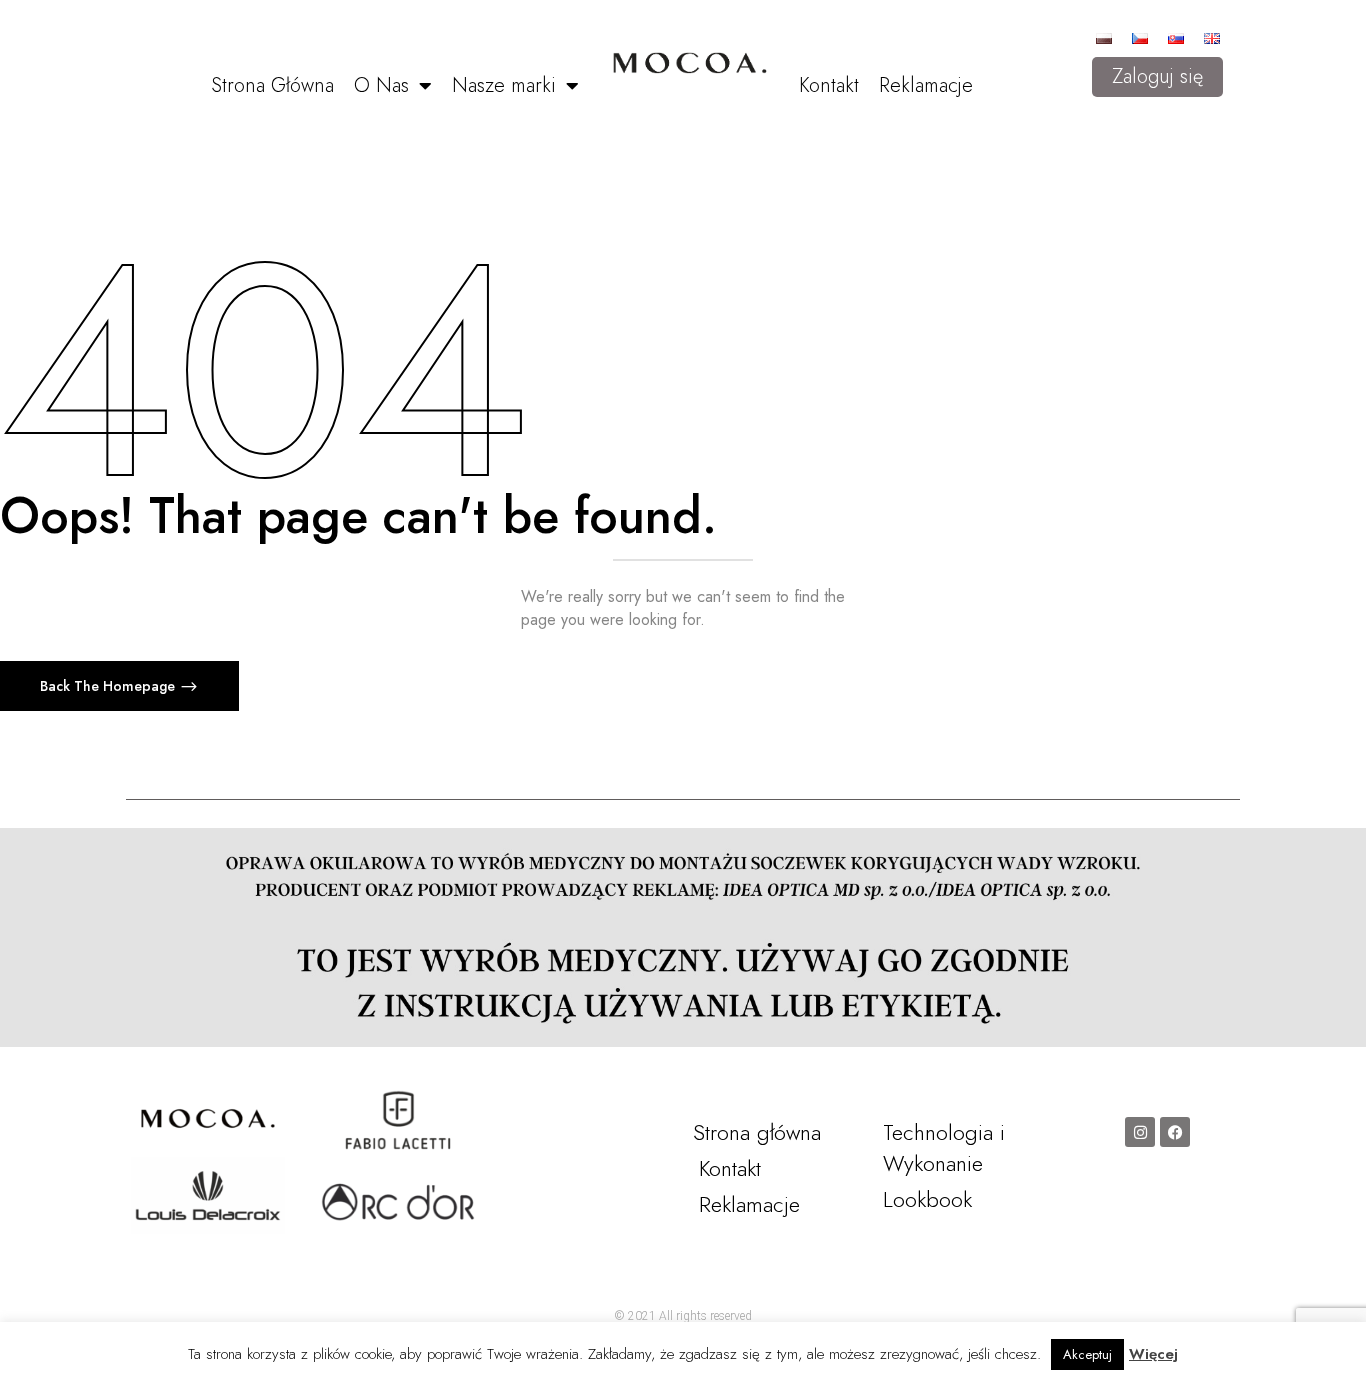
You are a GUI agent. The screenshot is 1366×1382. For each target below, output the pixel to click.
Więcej (1153, 1354)
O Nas (381, 85)
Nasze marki (504, 85)
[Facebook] (1175, 1132)
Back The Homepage (109, 686)
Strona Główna (272, 85)
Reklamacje (926, 85)
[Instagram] (1140, 1132)
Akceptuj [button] (1087, 1354)
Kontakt (829, 85)
